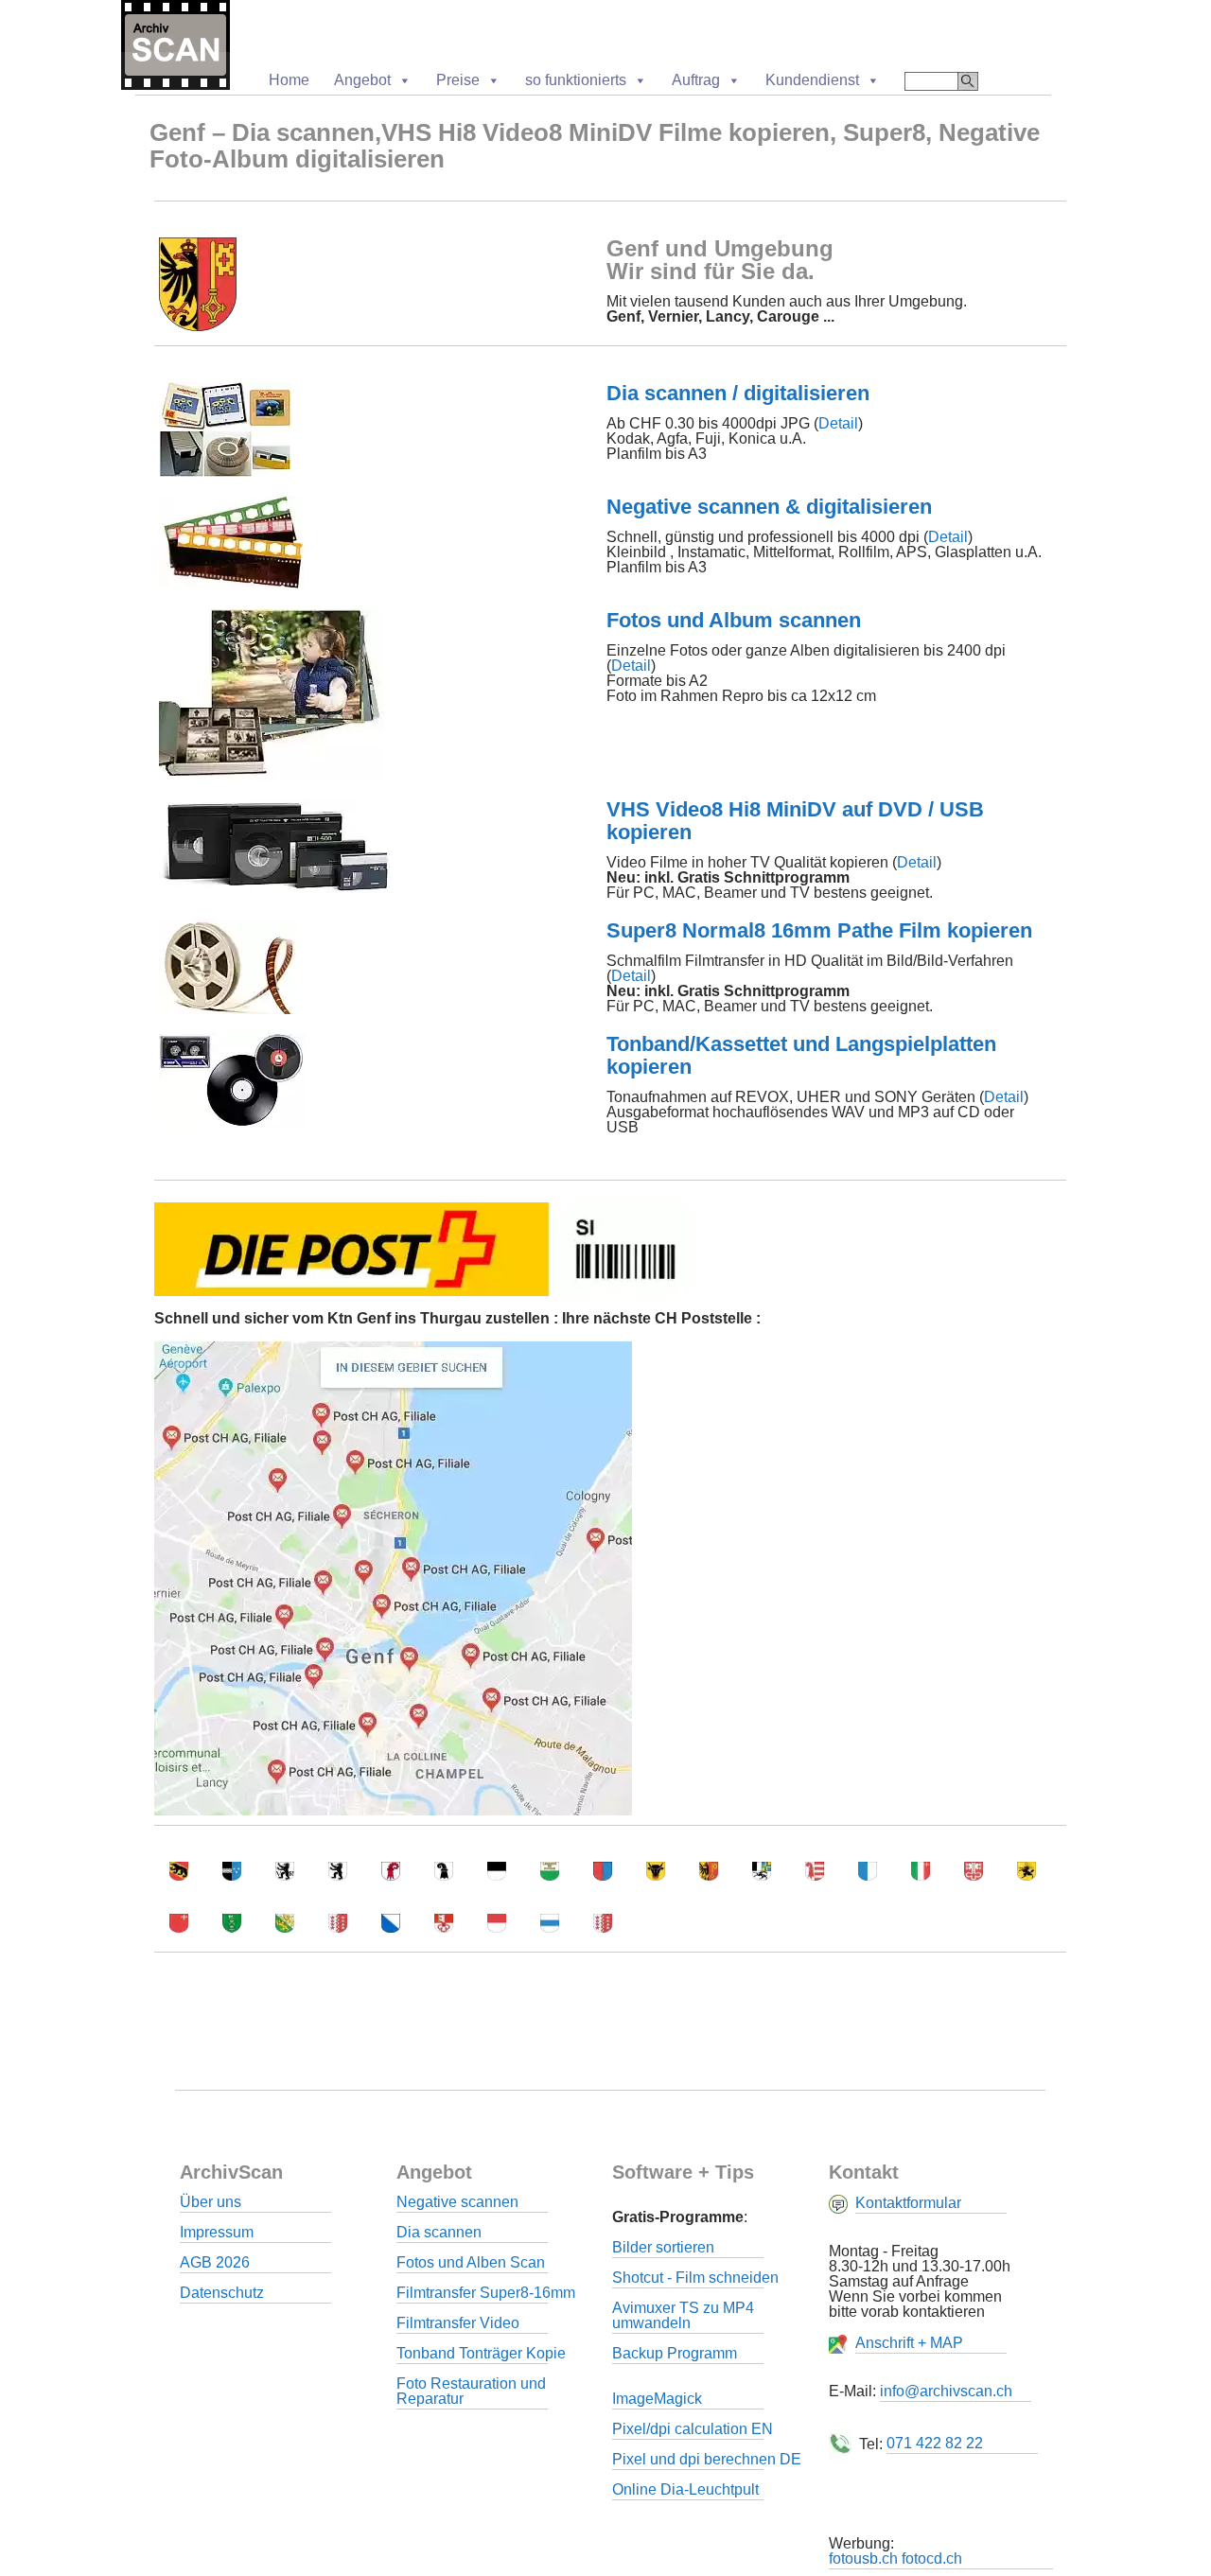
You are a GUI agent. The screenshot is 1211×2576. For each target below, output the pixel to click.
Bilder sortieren (663, 2247)
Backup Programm (675, 2353)
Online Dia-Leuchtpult (685, 2489)
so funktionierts (576, 80)
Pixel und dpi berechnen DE (707, 2459)
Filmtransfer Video (458, 2323)
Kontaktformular (908, 2203)
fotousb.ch (863, 2558)
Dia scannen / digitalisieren (738, 393)
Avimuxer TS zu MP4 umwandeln (683, 2315)
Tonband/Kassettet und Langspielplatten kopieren (801, 1055)
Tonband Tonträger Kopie (481, 2353)
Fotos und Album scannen (734, 620)
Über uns (211, 2202)
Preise (458, 80)
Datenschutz (222, 2293)
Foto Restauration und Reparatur (471, 2391)
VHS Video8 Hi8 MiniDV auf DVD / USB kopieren (795, 821)
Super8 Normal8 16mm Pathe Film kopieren (819, 930)
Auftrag (696, 80)
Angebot (362, 80)
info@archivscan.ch (946, 2391)
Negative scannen (457, 2202)
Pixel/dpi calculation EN (693, 2429)
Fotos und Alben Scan (471, 2262)
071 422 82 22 (935, 2443)
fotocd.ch (932, 2558)
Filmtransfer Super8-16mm (486, 2293)
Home (289, 80)
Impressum (217, 2232)
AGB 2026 (215, 2262)
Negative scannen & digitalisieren (769, 507)
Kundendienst (812, 80)
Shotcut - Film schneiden (695, 2278)
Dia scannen (439, 2232)
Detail (838, 423)
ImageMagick (657, 2399)
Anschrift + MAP (909, 2343)
